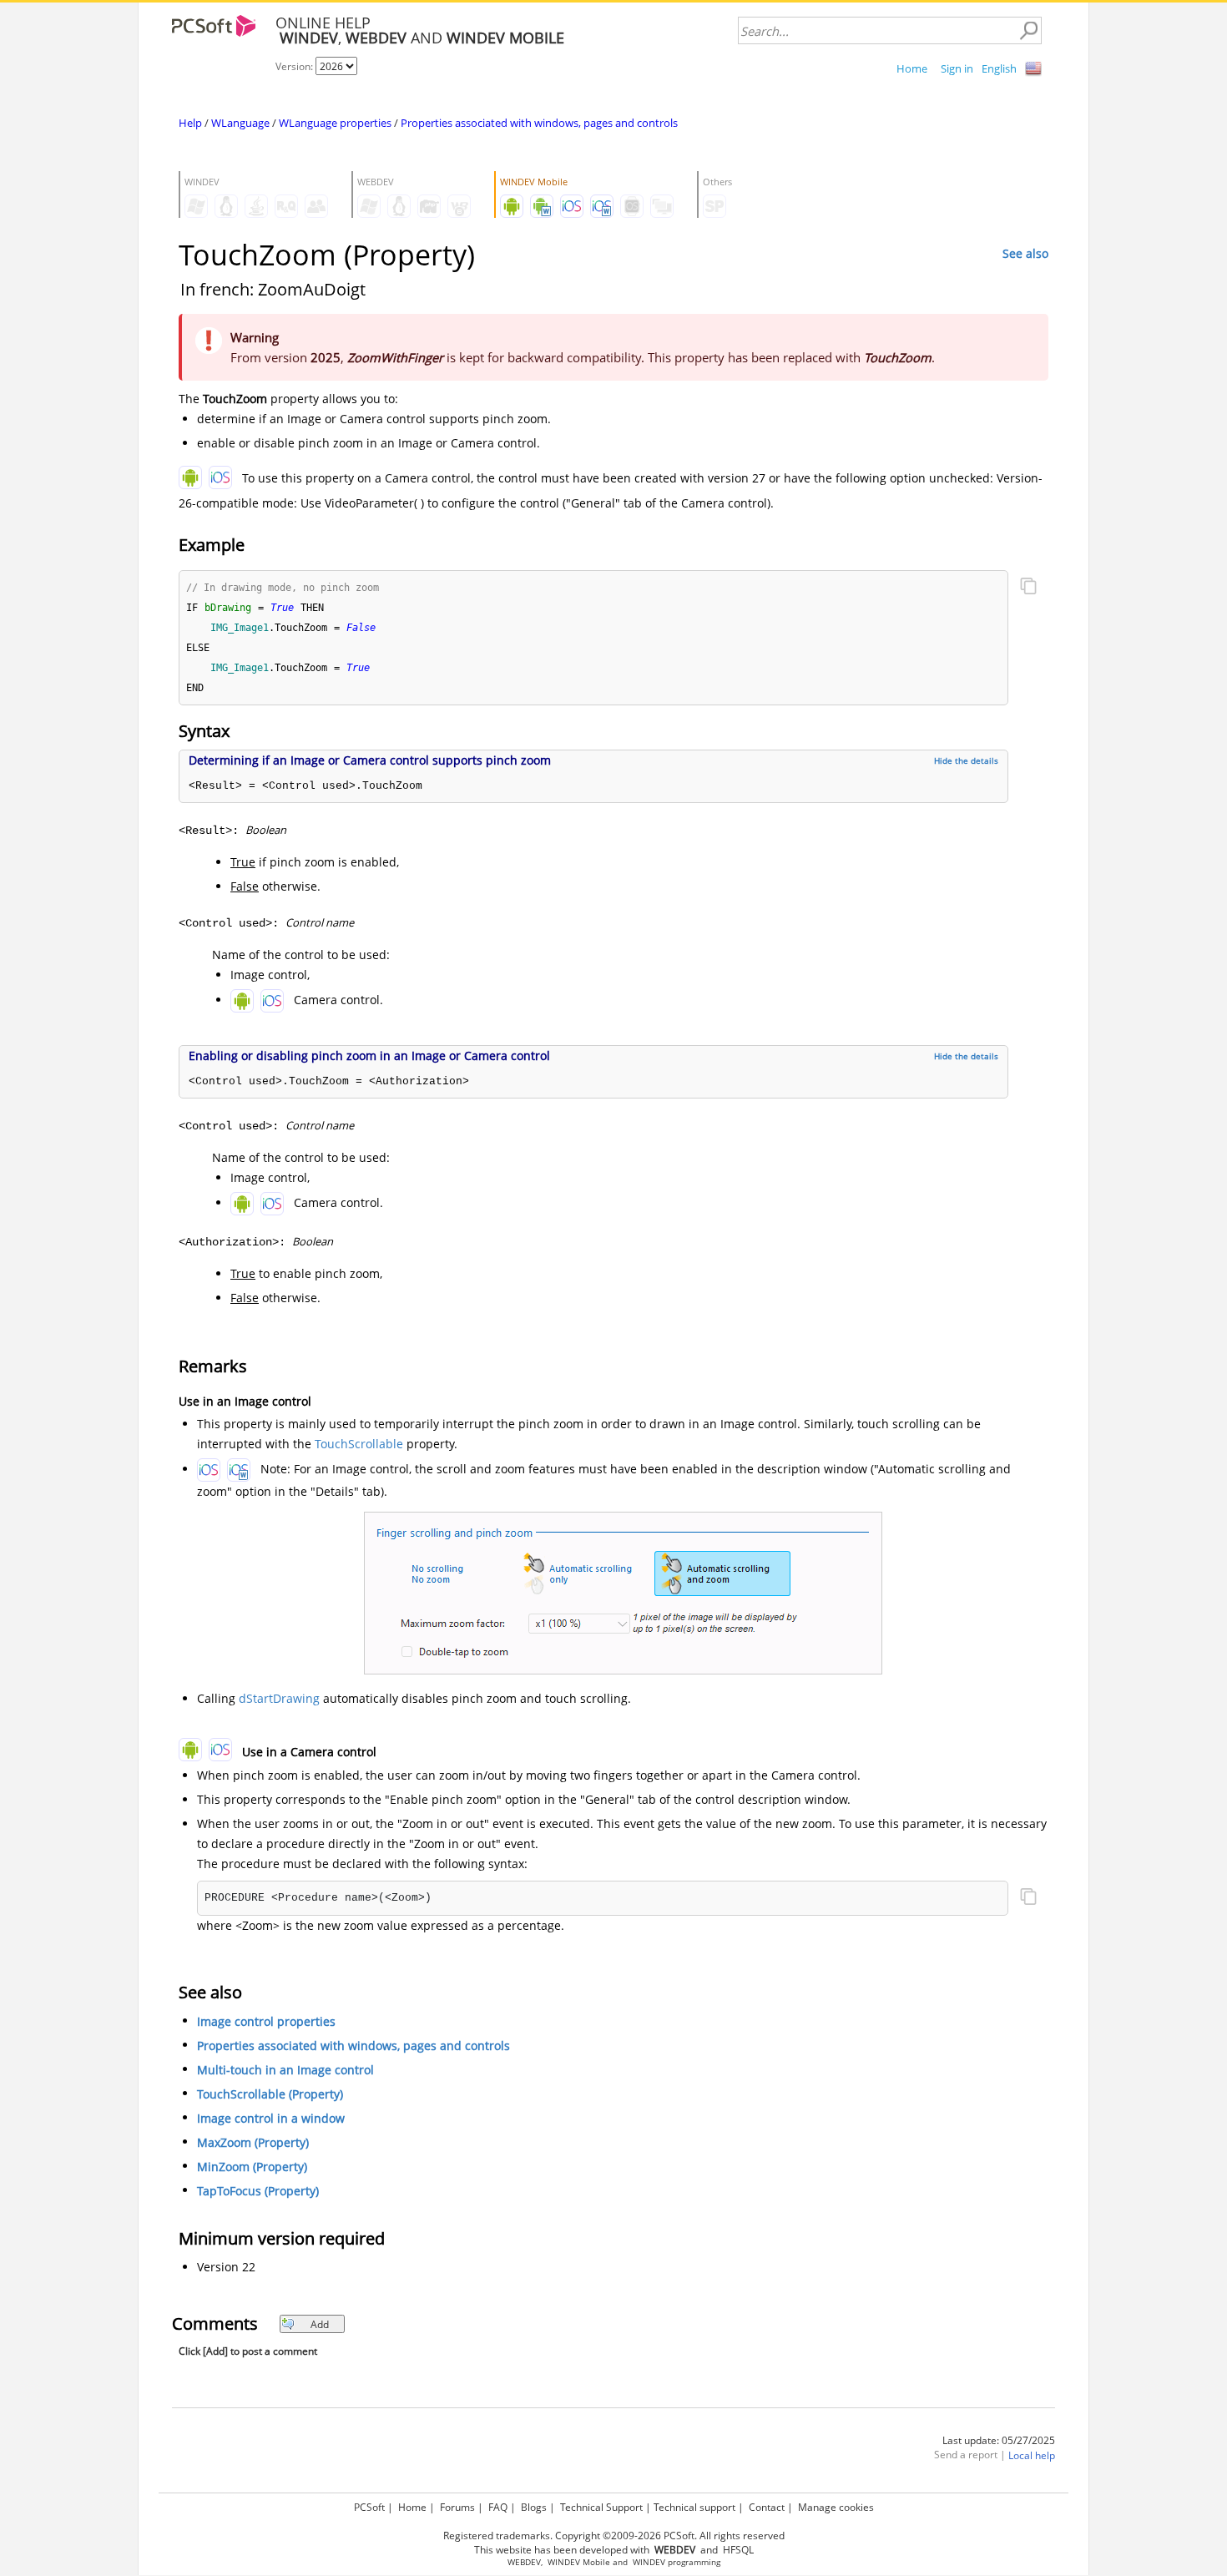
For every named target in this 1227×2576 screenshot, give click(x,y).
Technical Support (601, 2507)
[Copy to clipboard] (1028, 588)
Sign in (957, 68)
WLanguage (240, 123)
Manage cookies (836, 2507)
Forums (457, 2507)
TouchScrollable (359, 1444)
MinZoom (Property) (252, 2167)
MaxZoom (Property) (253, 2142)
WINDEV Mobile (579, 2562)
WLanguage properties (335, 123)
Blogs (534, 2507)
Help (190, 123)
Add (320, 2324)
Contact (767, 2507)
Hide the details (966, 760)
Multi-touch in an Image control (285, 2070)
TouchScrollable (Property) (270, 2094)
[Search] (1028, 31)
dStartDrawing (279, 1698)
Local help (1032, 2455)
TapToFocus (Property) (258, 2191)
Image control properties (266, 2021)
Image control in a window (271, 2118)
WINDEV (649, 2562)
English (999, 68)
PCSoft (369, 2507)
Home (912, 68)
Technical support (694, 2507)
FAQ (498, 2507)
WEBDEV (524, 2562)
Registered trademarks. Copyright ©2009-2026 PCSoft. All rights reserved (614, 2536)
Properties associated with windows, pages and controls (539, 123)
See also (1025, 253)
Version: (295, 66)
